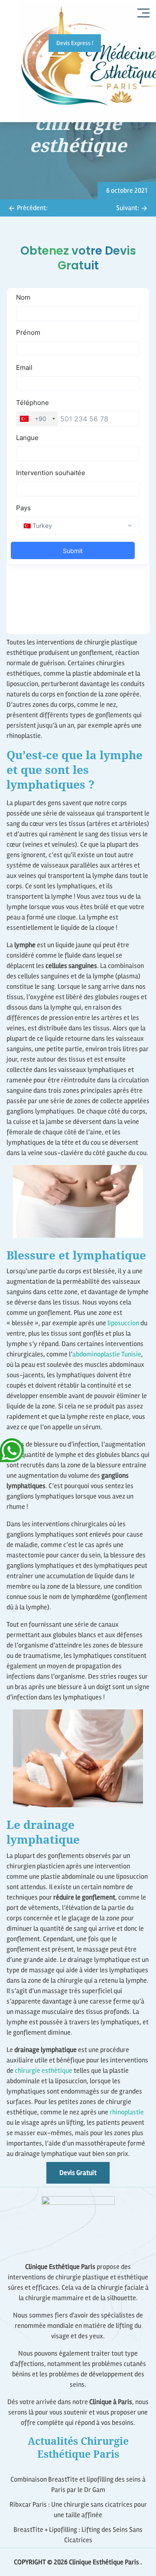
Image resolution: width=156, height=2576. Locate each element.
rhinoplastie (127, 2112)
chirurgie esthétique (44, 2071)
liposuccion (123, 1323)
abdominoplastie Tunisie (107, 1354)
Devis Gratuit (78, 2173)
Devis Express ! (75, 43)
